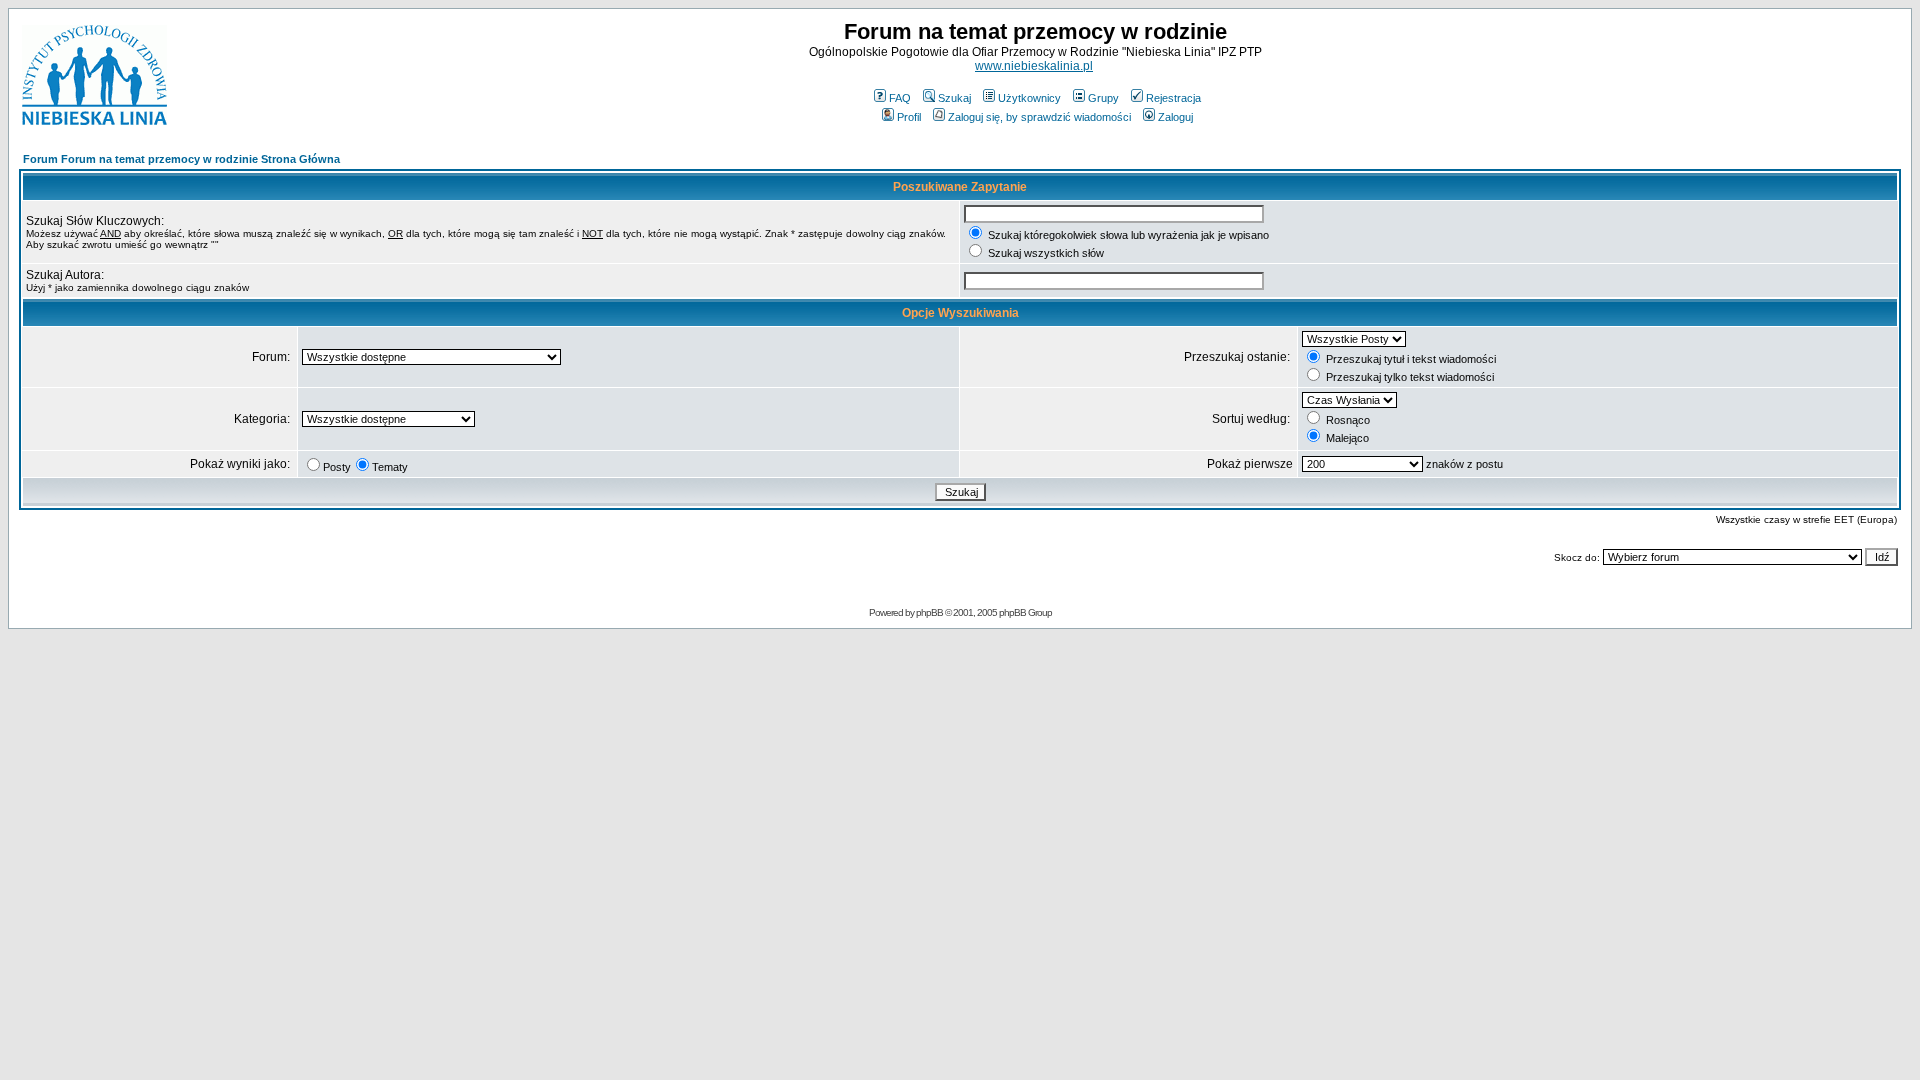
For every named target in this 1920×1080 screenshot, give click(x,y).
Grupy (1103, 98)
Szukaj (954, 98)
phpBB (929, 612)
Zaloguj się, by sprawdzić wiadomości (1039, 117)
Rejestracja (1173, 98)
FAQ (900, 98)
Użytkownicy (1029, 98)
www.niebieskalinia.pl (1034, 66)
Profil (909, 117)
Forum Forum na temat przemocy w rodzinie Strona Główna (181, 159)
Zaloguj (1175, 117)
